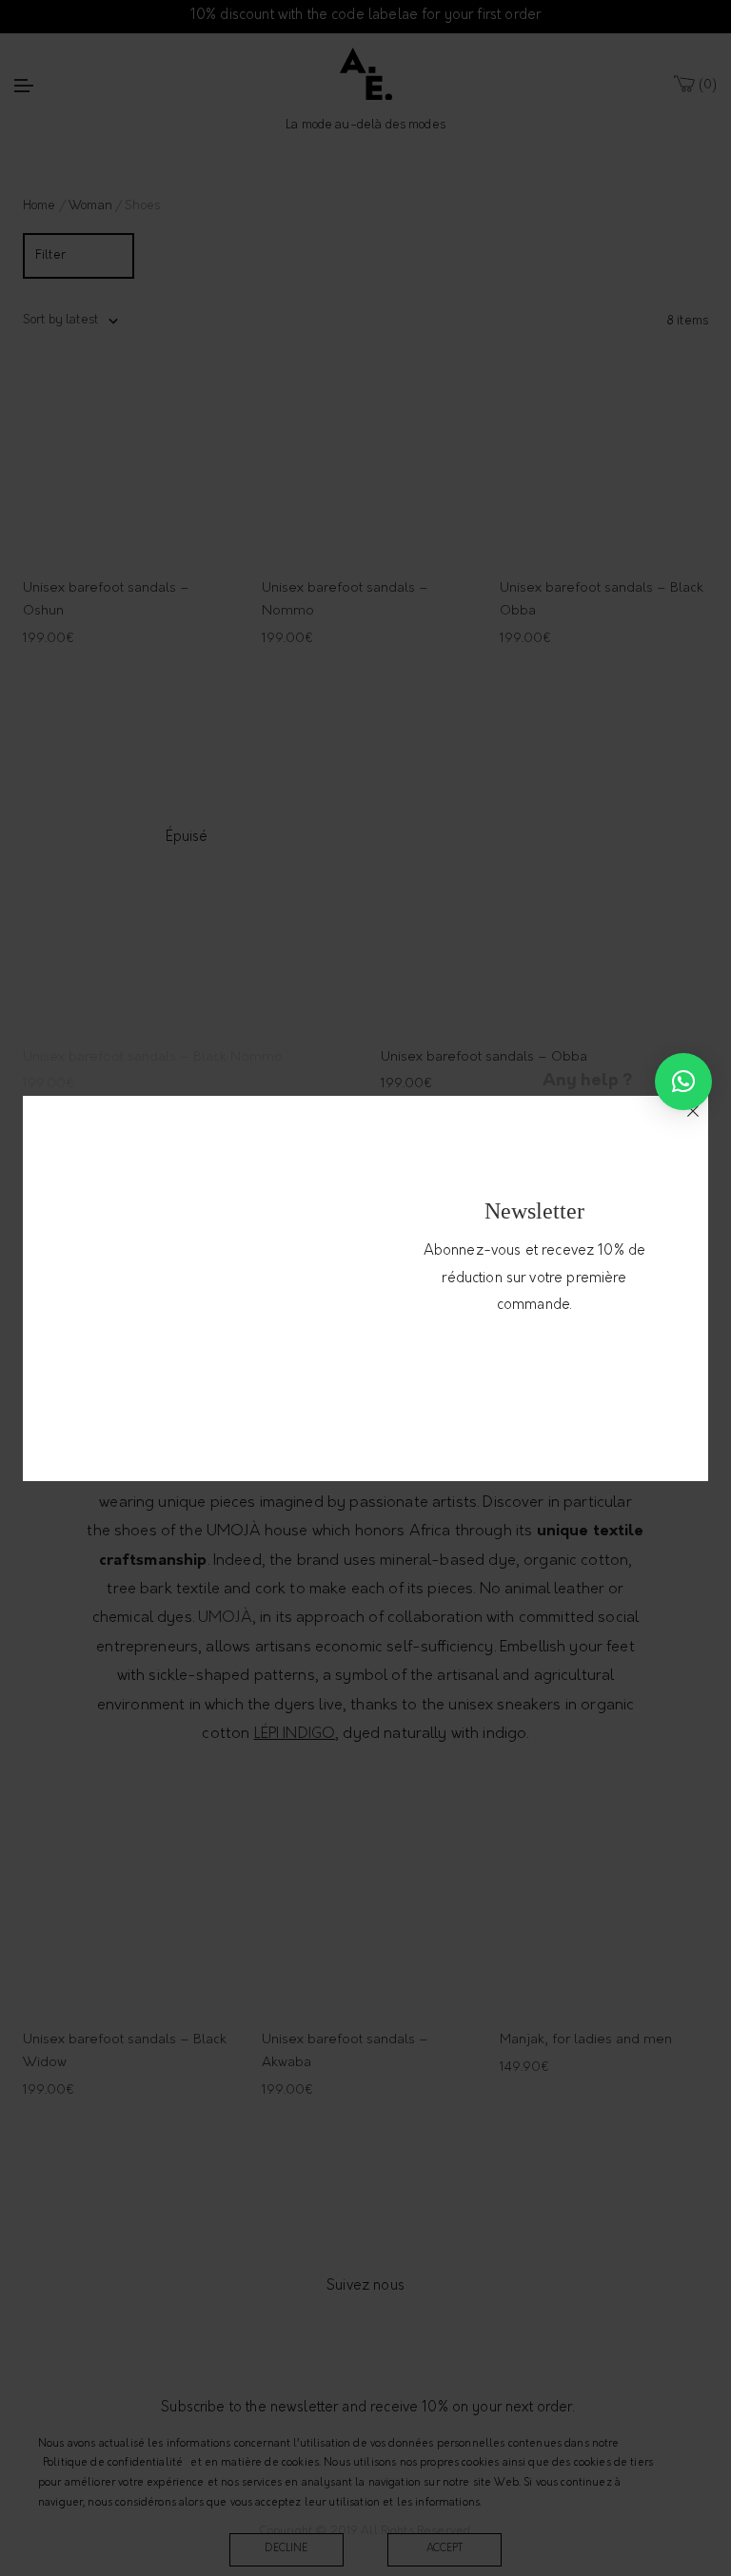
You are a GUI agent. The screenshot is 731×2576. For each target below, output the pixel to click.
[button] (683, 1082)
